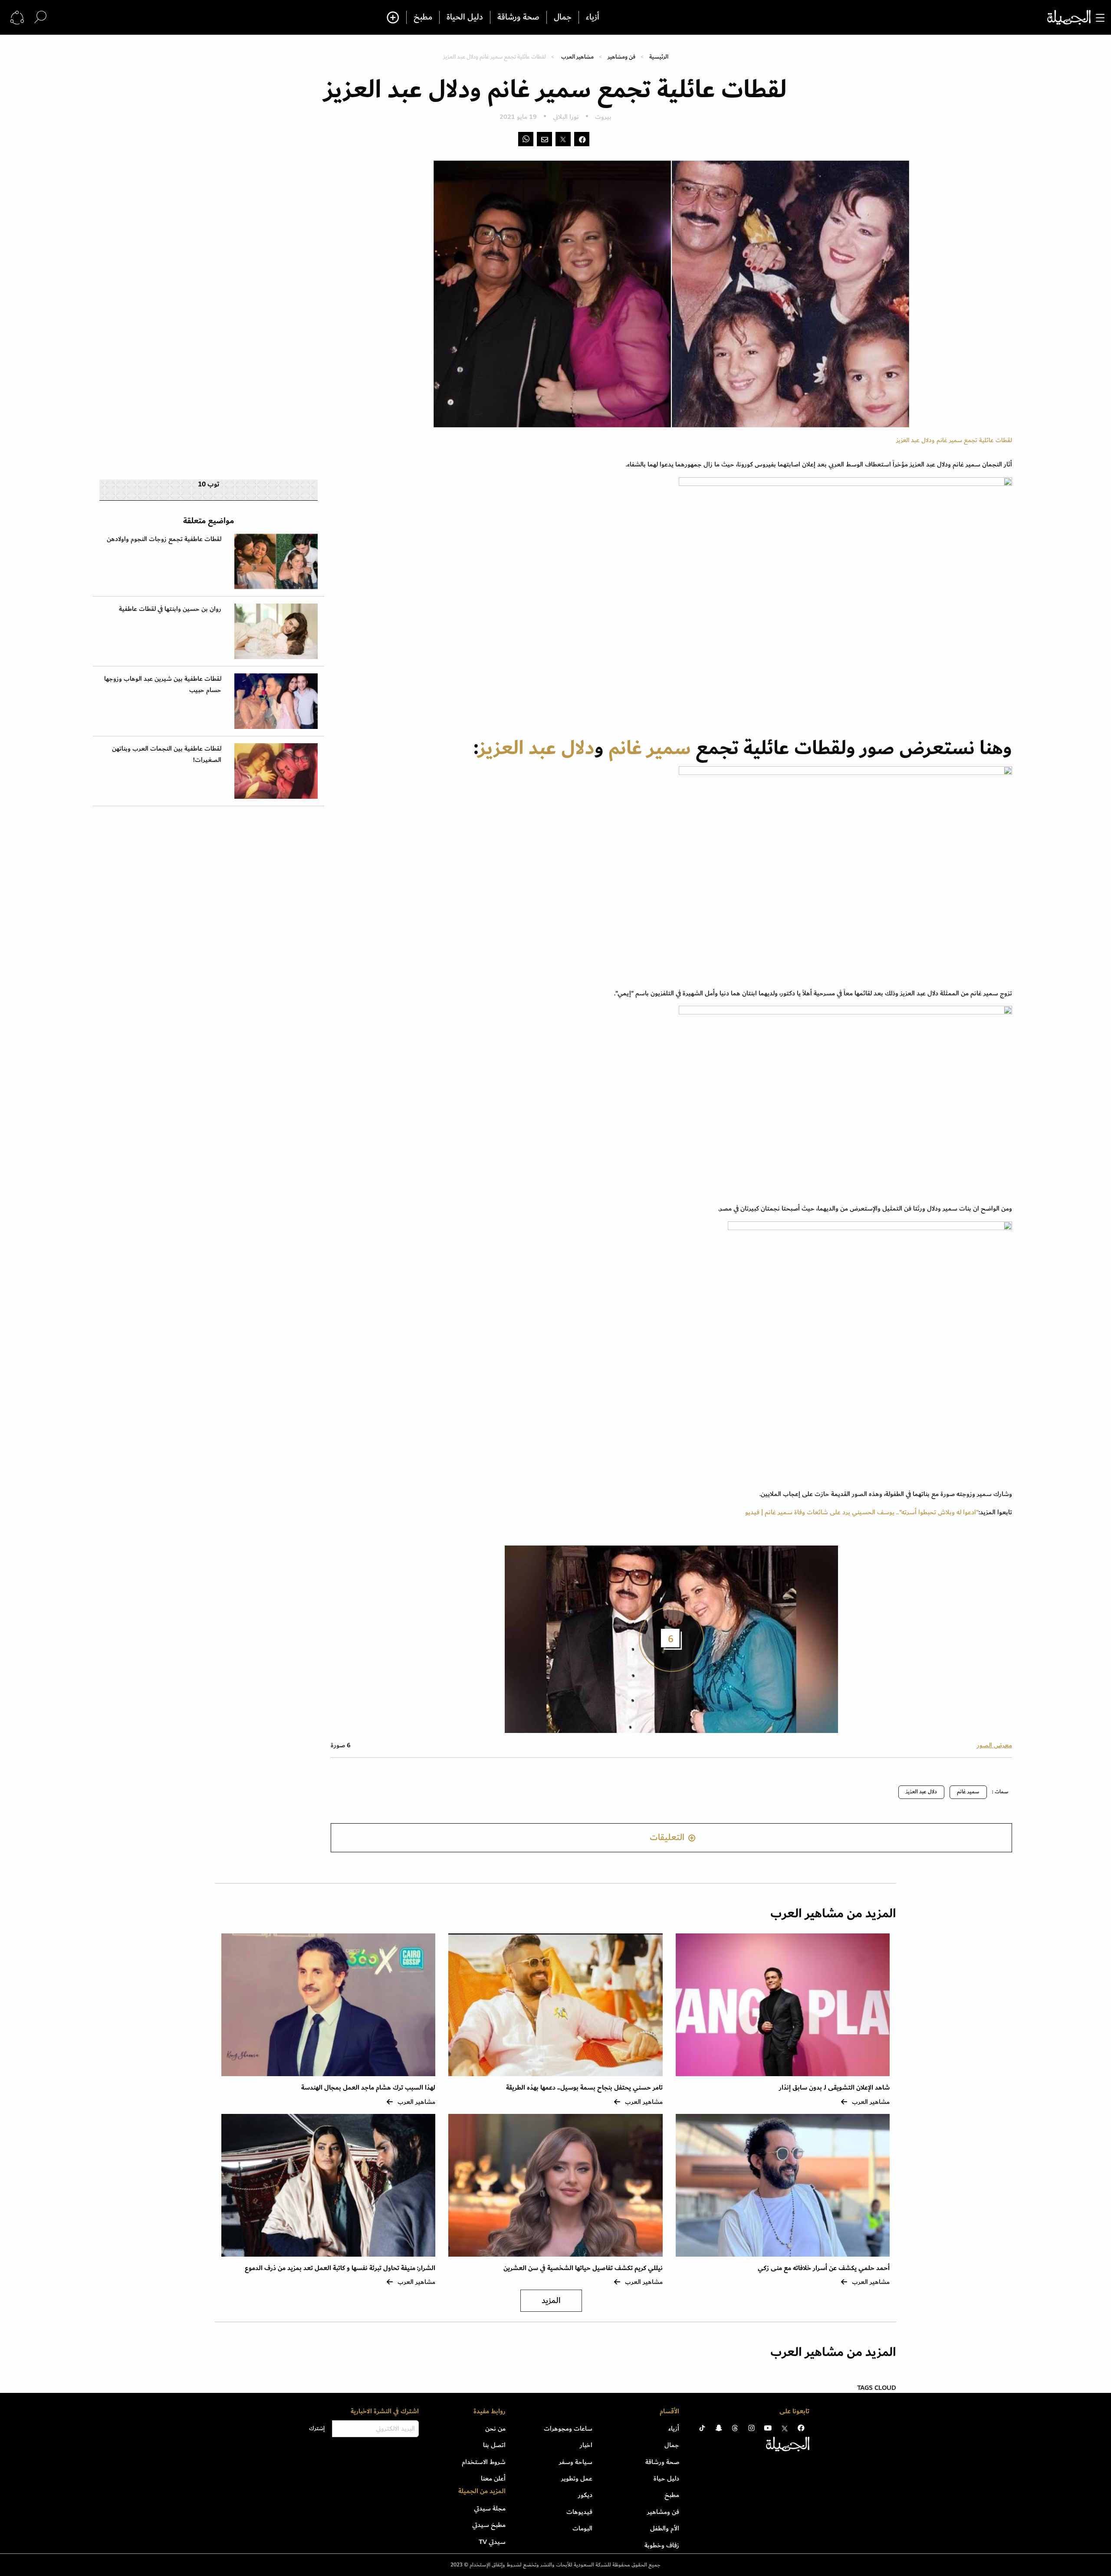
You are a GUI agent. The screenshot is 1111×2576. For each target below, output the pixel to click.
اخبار (586, 2445)
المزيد (551, 2301)
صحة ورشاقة (518, 17)
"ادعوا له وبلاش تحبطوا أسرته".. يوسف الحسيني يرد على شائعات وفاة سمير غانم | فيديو (862, 1512)
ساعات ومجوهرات (568, 2428)
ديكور (585, 2495)
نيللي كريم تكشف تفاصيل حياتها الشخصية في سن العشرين (583, 2268)
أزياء (593, 17)
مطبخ (423, 17)
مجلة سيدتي (490, 2508)
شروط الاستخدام (484, 2462)
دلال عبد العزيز (536, 748)
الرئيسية (659, 57)
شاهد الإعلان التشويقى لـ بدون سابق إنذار (834, 2088)
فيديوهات (579, 2512)
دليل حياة (666, 2478)
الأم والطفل (665, 2528)
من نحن (495, 2428)
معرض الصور (994, 1745)
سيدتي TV (492, 2542)
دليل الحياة (465, 17)
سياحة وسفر (576, 2462)
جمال (563, 17)
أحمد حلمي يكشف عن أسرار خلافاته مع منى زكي (824, 2268)
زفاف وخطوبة (662, 2545)
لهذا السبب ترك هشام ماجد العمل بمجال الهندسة (368, 2088)
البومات (582, 2528)
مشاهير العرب (577, 57)
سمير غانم (650, 748)
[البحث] (40, 17)
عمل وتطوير (577, 2478)
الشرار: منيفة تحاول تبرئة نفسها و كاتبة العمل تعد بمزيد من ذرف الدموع (340, 2268)
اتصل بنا (494, 2445)
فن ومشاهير (621, 57)
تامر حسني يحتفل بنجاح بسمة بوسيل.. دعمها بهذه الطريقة (584, 2088)
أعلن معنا (493, 2478)
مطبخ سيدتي (489, 2525)
